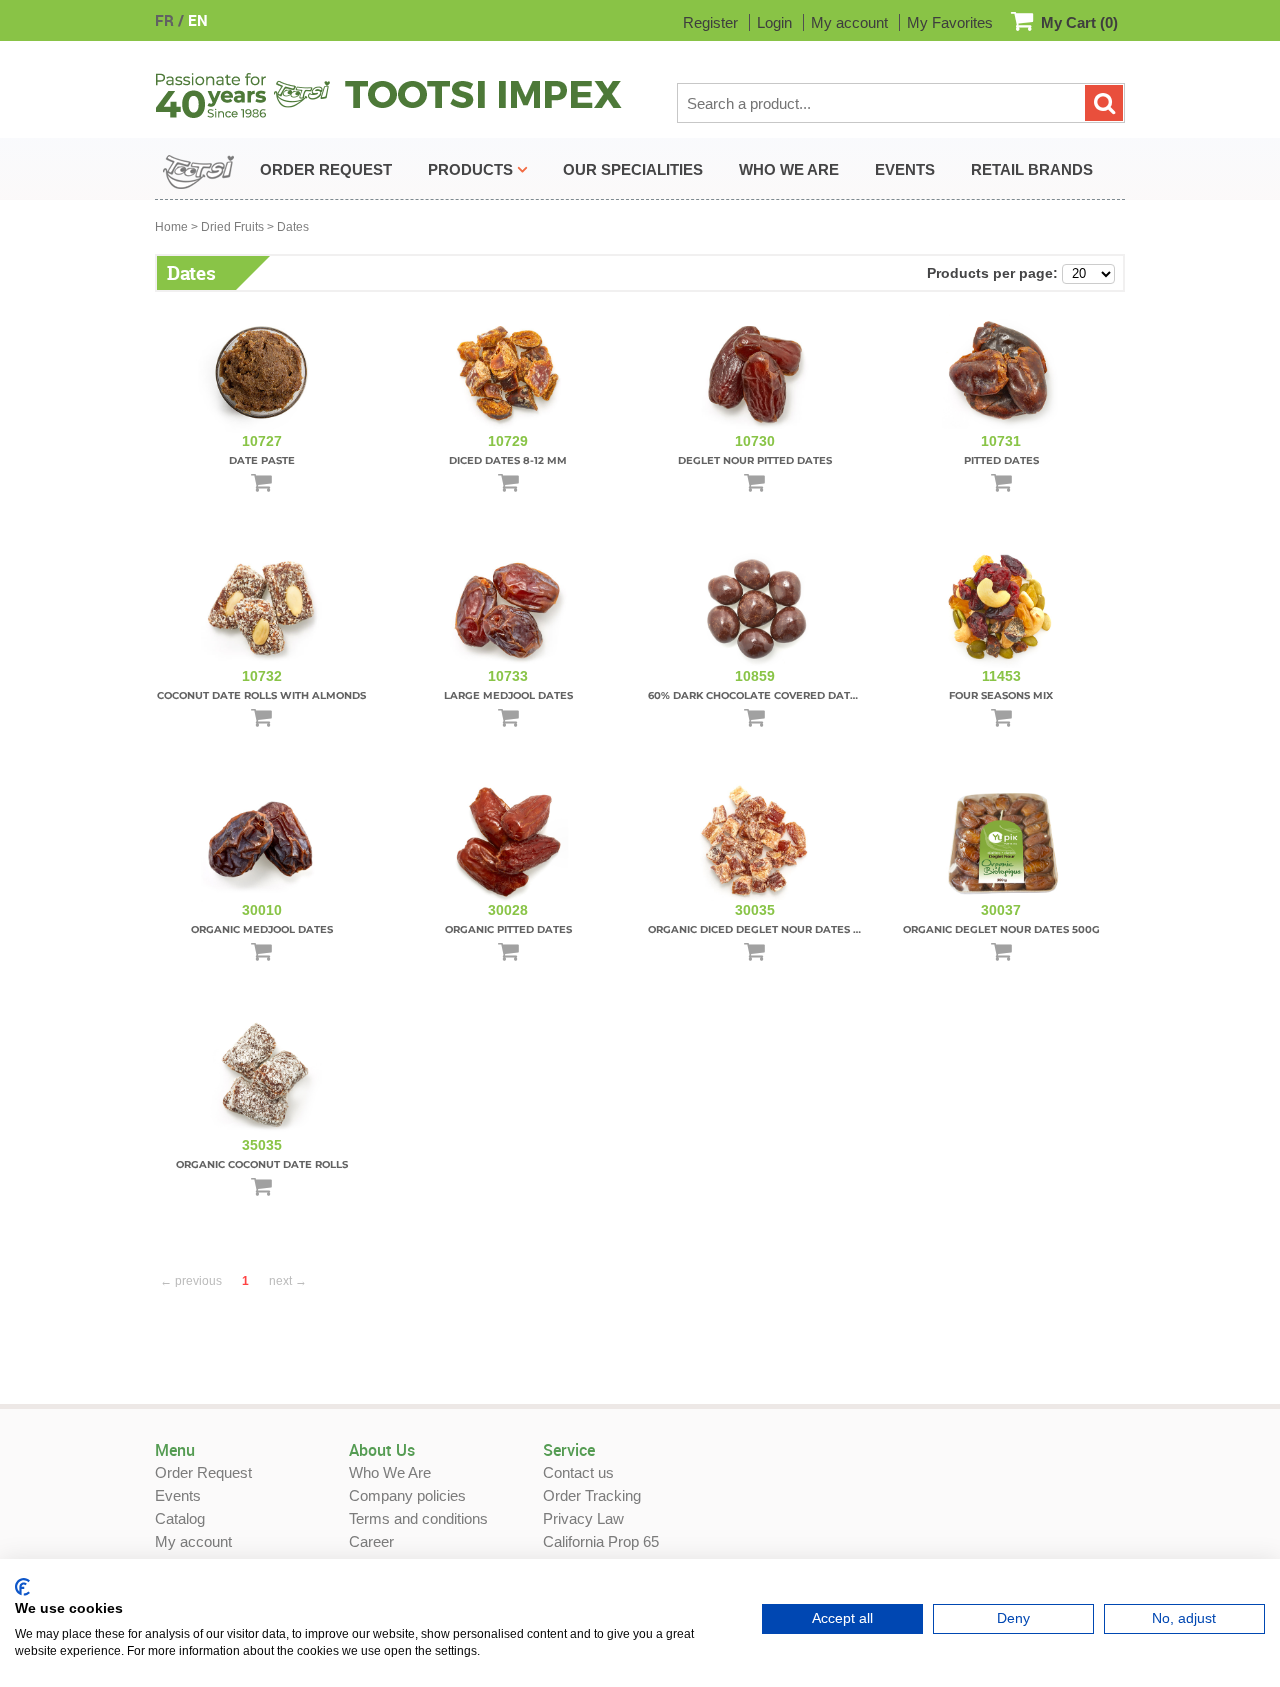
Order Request (203, 1472)
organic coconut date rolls (262, 1164)
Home (171, 227)
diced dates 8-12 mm (508, 460)
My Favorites (950, 22)
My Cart (1079, 22)
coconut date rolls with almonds (261, 695)
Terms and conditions (418, 1518)
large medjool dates (508, 695)
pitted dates (1001, 460)
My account (849, 22)
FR (164, 20)
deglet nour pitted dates (755, 460)
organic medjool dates (262, 929)
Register (710, 22)
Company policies (407, 1495)
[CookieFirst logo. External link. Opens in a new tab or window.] (22, 1587)
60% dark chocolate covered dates (755, 695)
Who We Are (390, 1472)
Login (774, 22)
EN (198, 20)
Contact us (578, 1472)
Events (178, 1495)
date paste (262, 460)
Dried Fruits (232, 227)
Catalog (180, 1518)
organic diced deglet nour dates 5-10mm (771, 929)
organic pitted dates (508, 929)
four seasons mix (1001, 695)
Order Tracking (592, 1495)
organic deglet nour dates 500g (1001, 929)
